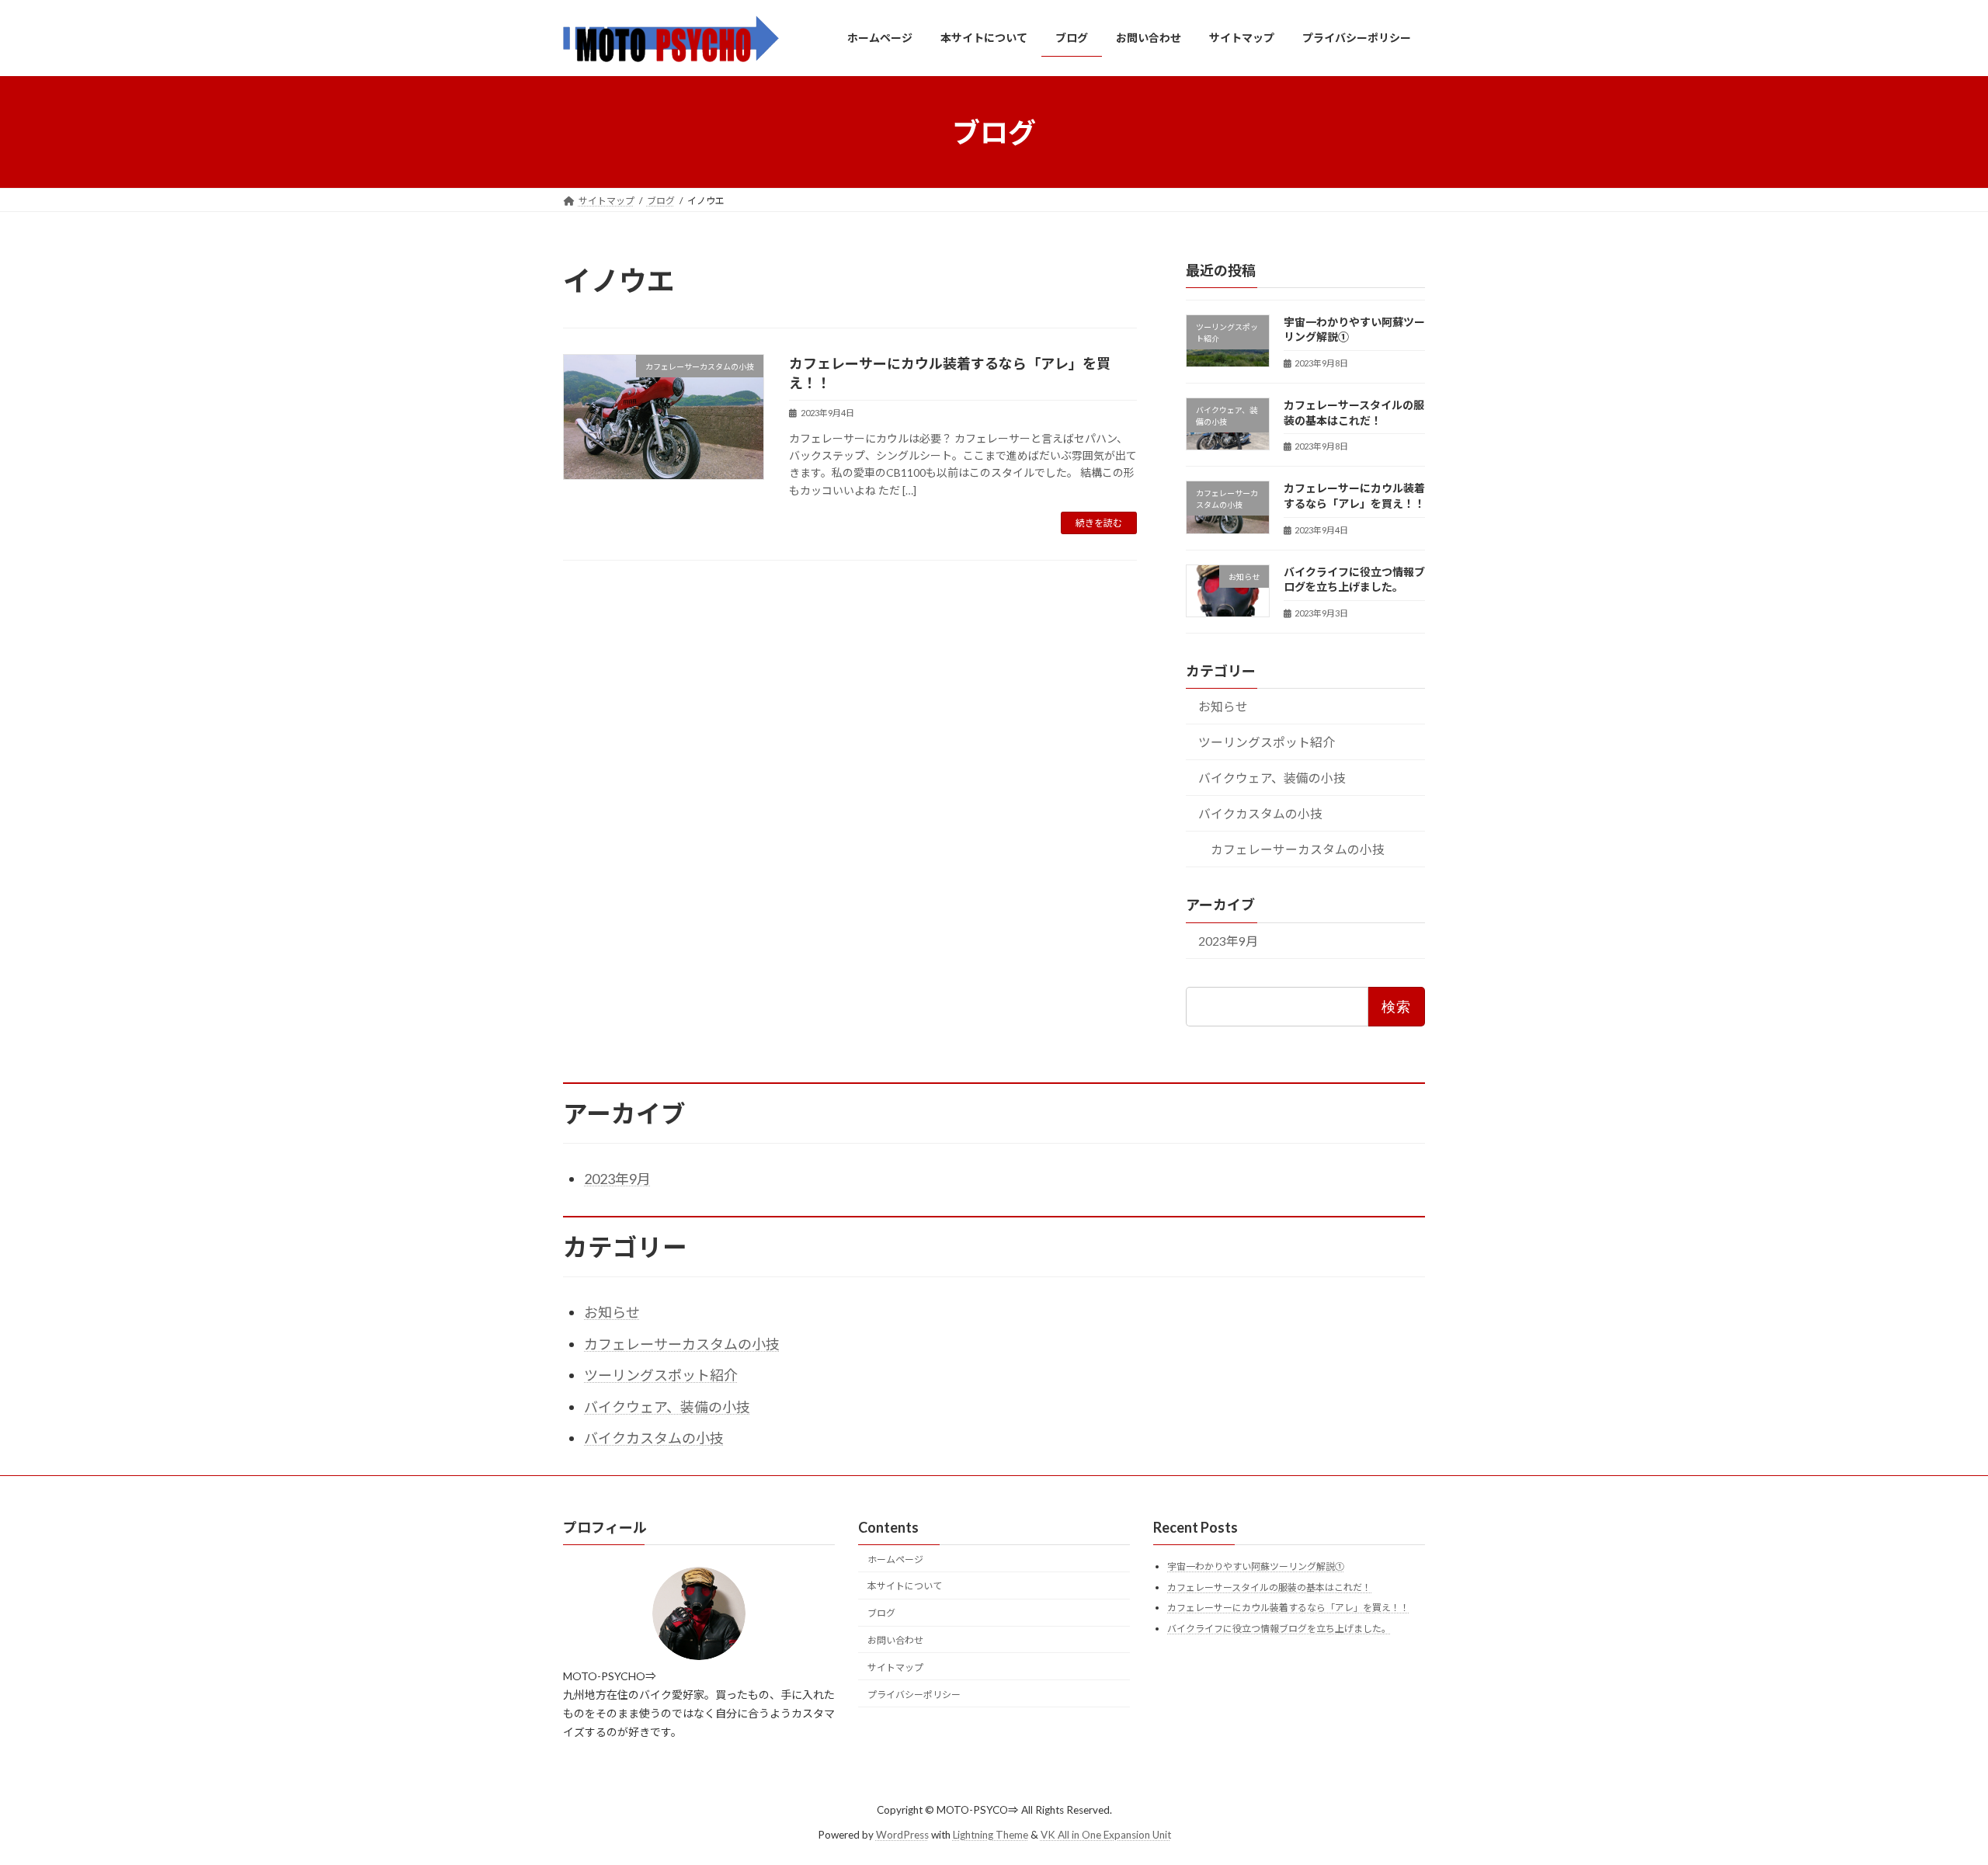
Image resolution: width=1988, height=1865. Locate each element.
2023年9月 (1228, 940)
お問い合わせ (895, 1640)
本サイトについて (905, 1586)
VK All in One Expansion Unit (1106, 1835)
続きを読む (1099, 523)
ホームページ (895, 1559)
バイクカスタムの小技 (1260, 813)
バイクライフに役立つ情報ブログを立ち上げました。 (1279, 1629)
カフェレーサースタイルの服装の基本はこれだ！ (1269, 1587)
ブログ (881, 1613)
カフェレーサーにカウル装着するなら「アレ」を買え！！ (1288, 1608)
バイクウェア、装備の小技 (1272, 778)
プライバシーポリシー (914, 1695)
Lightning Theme (991, 1835)
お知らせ (1223, 706)
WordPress (902, 1835)
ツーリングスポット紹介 (1267, 742)
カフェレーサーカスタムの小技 (1298, 849)
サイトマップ (895, 1667)
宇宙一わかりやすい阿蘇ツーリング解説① (1256, 1566)
